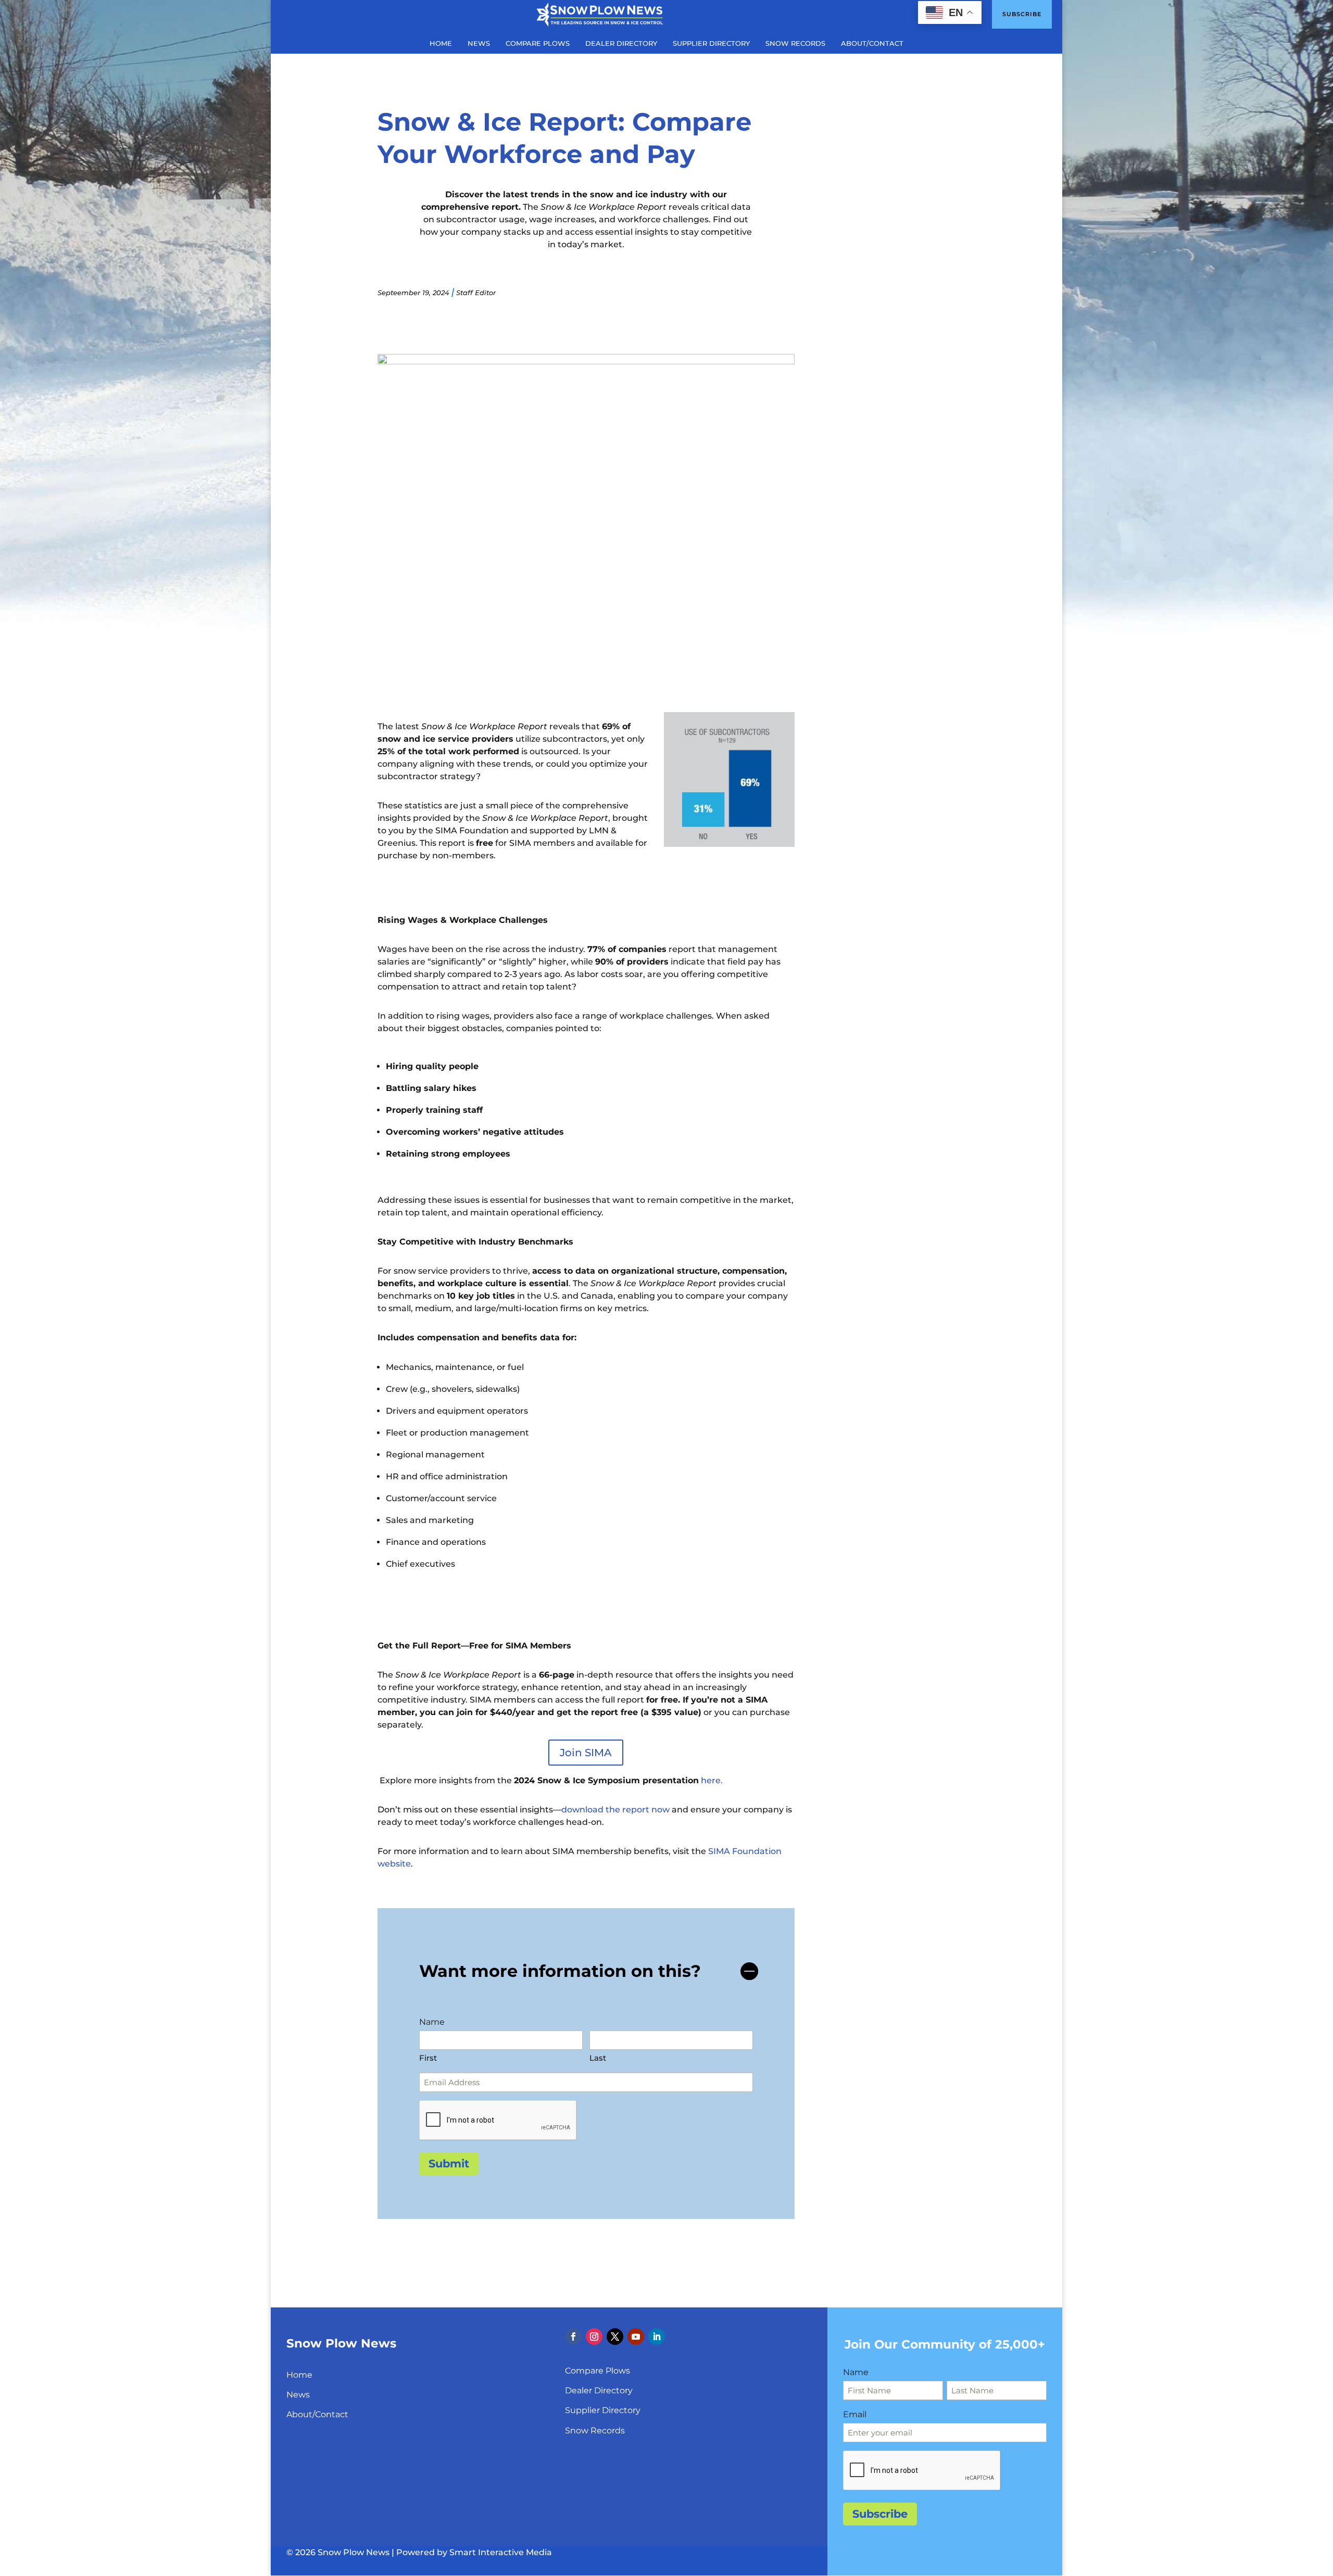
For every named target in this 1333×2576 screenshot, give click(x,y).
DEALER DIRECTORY (621, 43)
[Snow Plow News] (600, 14)
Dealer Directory (599, 2390)
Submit (449, 2163)
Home (299, 2375)
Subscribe (1022, 14)
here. (712, 1780)
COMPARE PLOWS (538, 43)
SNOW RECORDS (795, 43)
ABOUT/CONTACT (872, 43)
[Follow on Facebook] (573, 2337)
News (298, 2395)
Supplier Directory (603, 2410)
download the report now (617, 1810)
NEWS (479, 43)
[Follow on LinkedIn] (657, 2337)
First (428, 2058)
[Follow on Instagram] (594, 2337)
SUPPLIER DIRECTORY (711, 43)
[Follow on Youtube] (636, 2337)
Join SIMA (586, 1753)
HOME (441, 43)
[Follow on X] (615, 2337)
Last (598, 2058)
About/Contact (317, 2414)
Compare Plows (598, 2371)
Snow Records (595, 2431)
